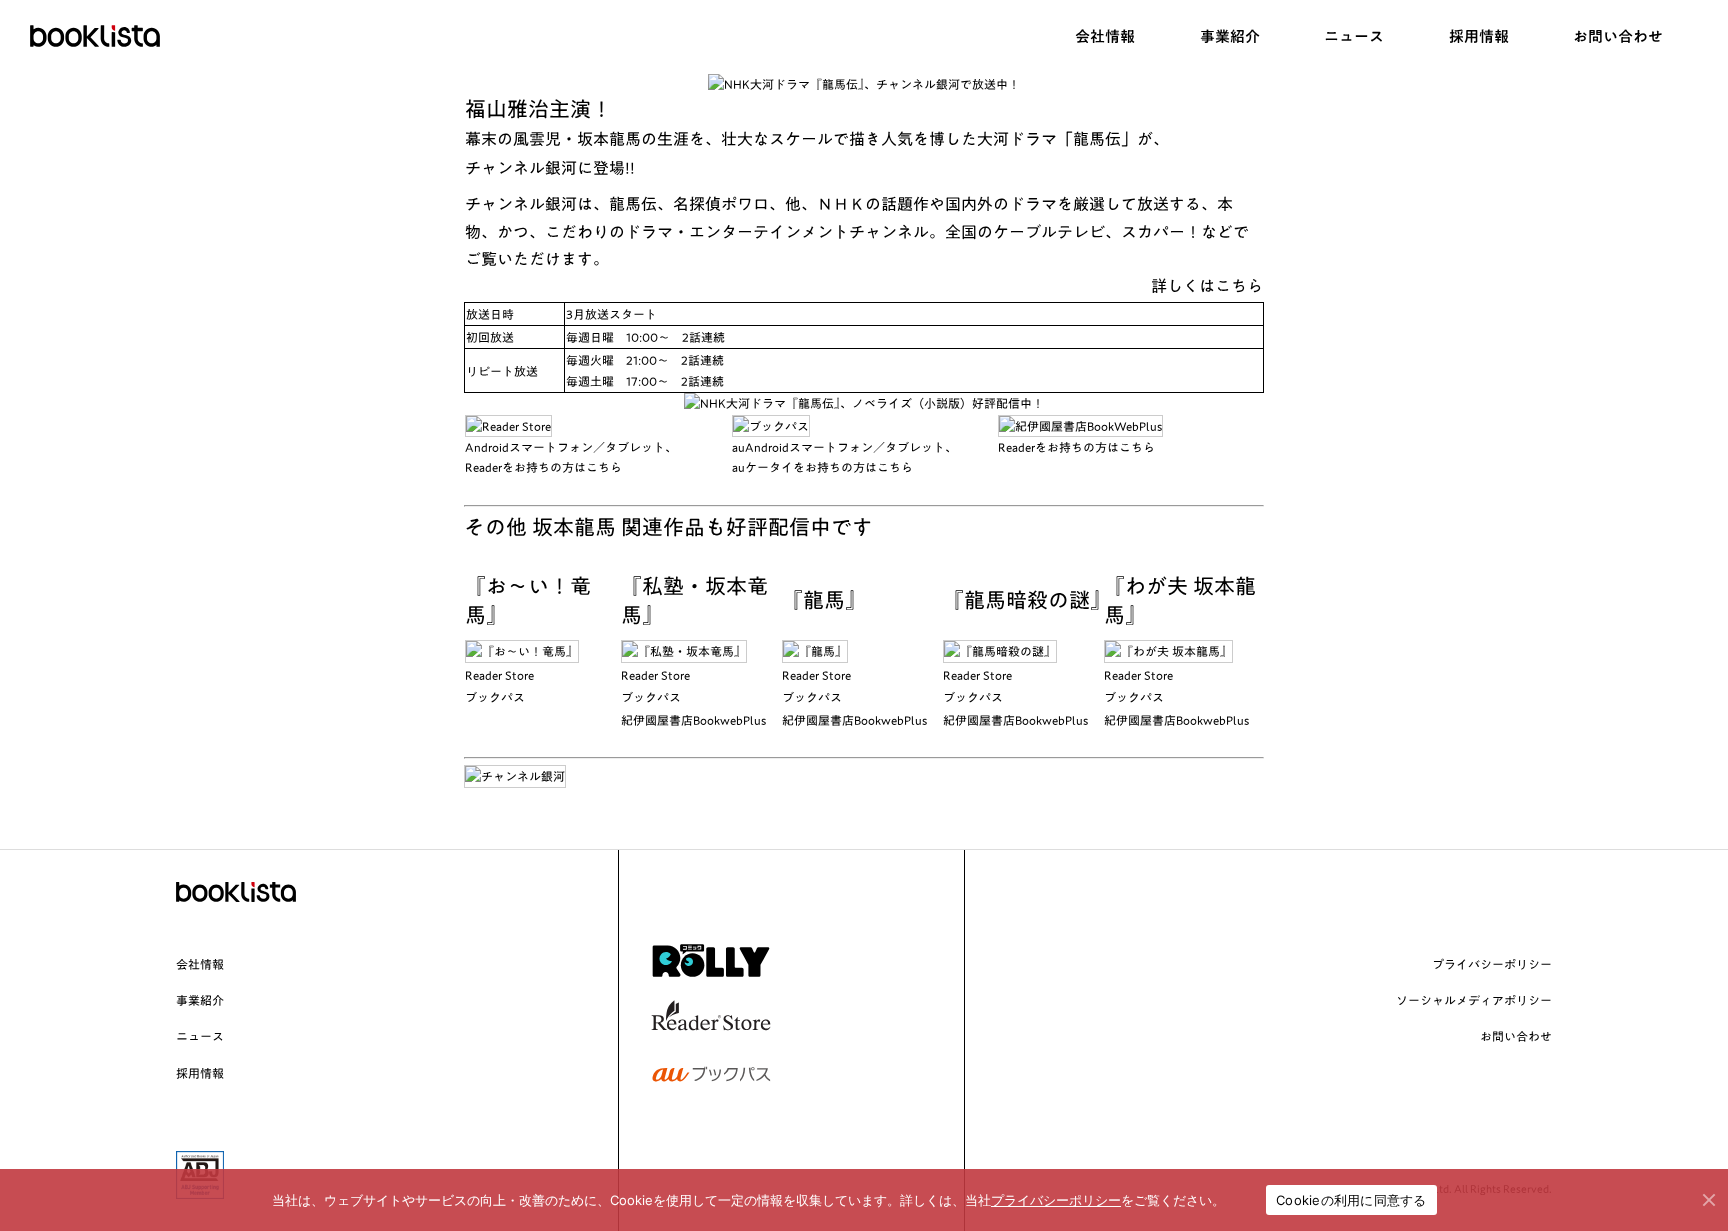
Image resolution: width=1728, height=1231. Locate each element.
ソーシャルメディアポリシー (1474, 1000)
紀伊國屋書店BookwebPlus (693, 720)
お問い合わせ (1516, 1036)
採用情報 (200, 1073)
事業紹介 (200, 1000)
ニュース (200, 1036)
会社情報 (200, 964)
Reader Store (499, 675)
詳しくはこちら (1207, 286)
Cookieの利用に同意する (1351, 1200)
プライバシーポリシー (1492, 964)
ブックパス (495, 697)
